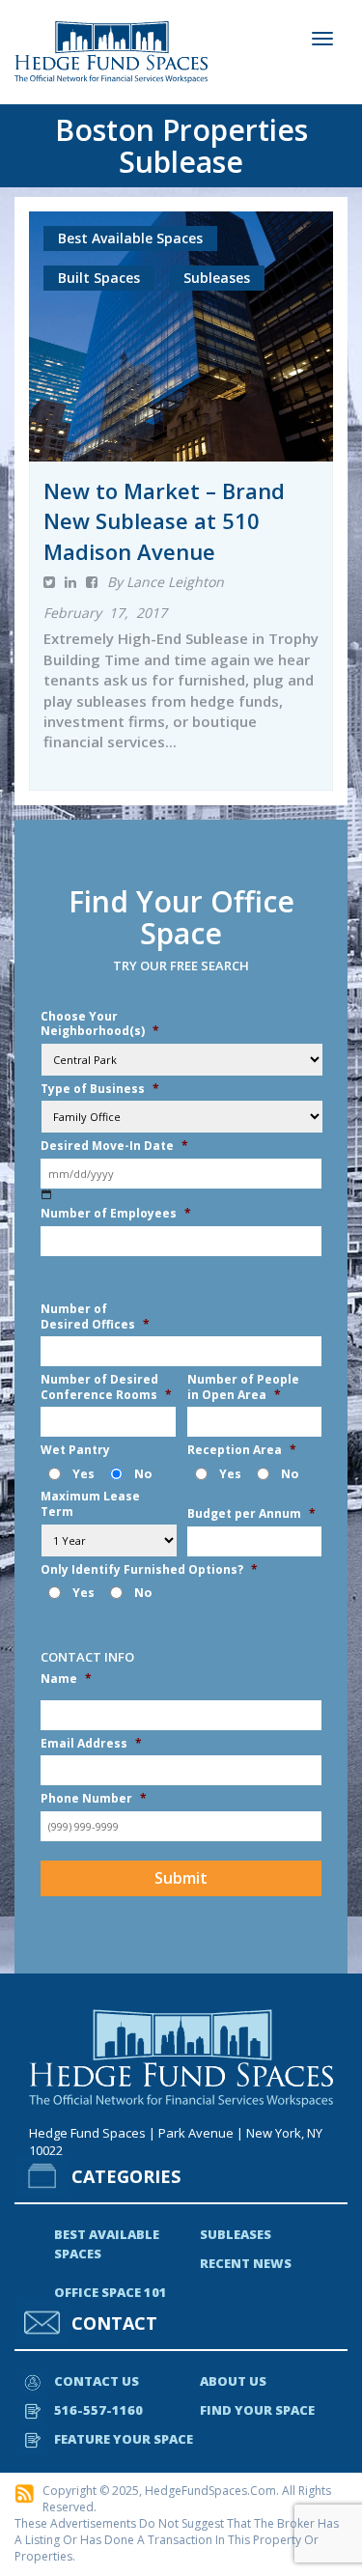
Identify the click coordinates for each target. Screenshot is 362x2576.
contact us (97, 2381)
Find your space (257, 2410)
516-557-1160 (98, 2410)
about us (233, 2381)
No (143, 1474)
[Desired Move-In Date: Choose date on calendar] (47, 1195)
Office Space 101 (111, 2292)
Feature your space (124, 2439)
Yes (84, 1474)
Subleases (236, 2234)
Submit (181, 1878)
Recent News (246, 2263)
